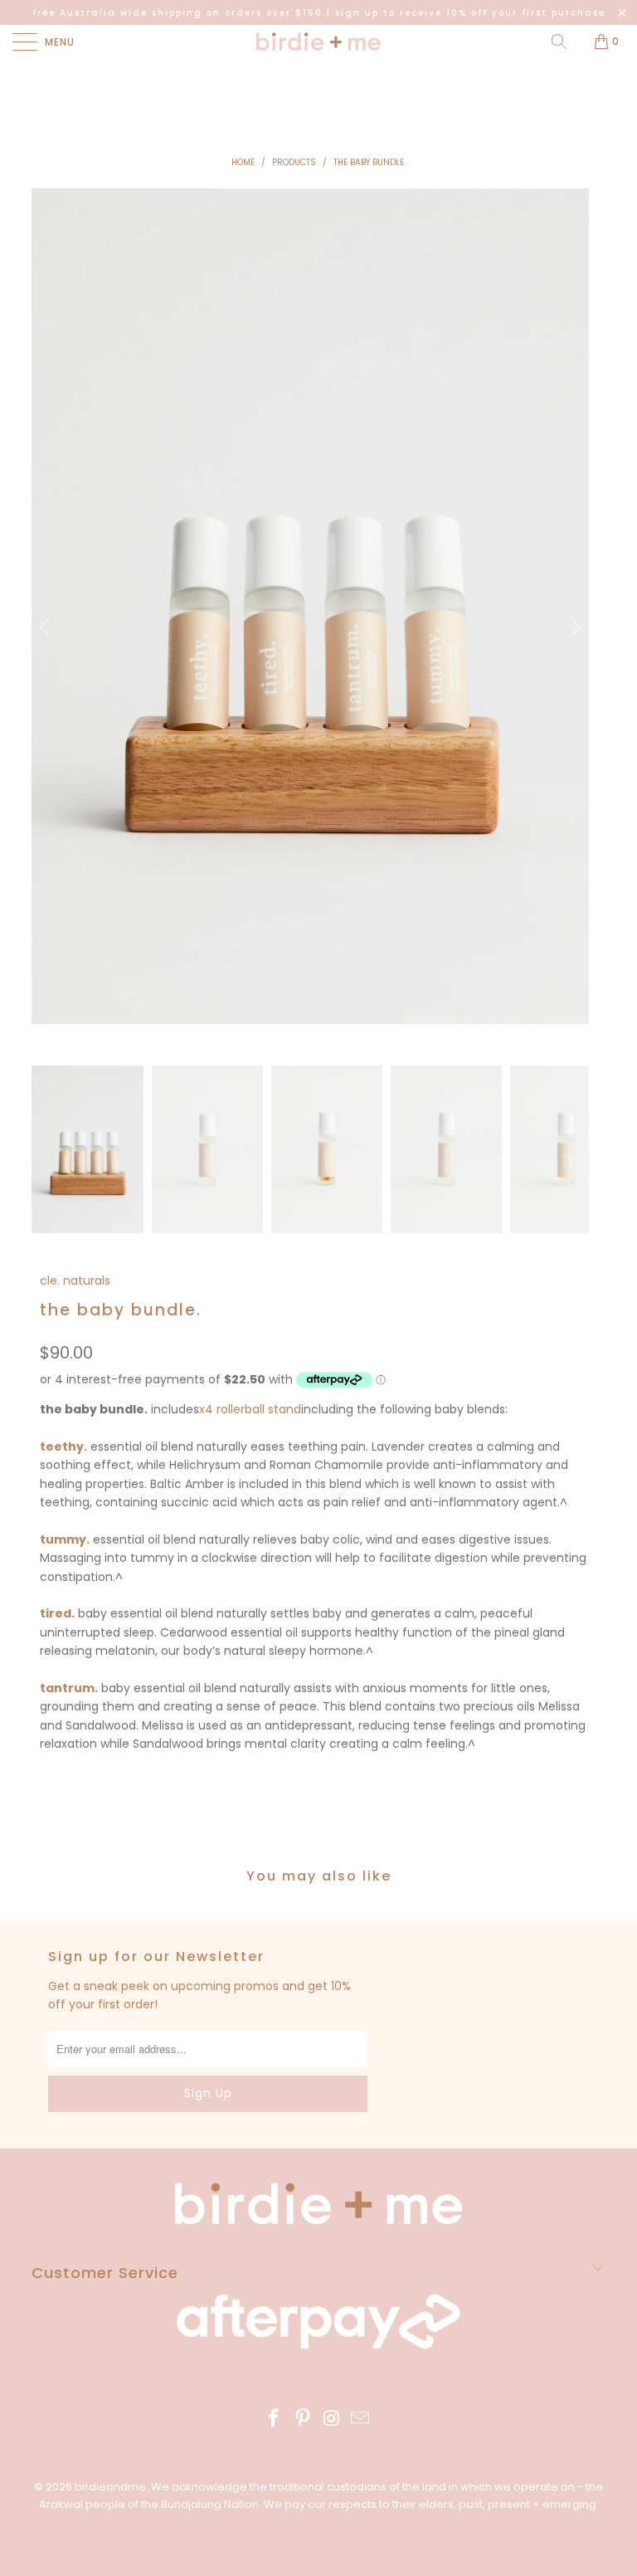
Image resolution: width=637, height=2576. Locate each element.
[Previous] (47, 627)
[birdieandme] (318, 41)
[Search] (559, 41)
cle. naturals (75, 1281)
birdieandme (110, 2487)
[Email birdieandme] (361, 2420)
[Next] (573, 627)
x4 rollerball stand (250, 1409)
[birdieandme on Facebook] (275, 2420)
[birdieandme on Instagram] (333, 2420)
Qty (51, 1775)
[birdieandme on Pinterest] (304, 2420)
